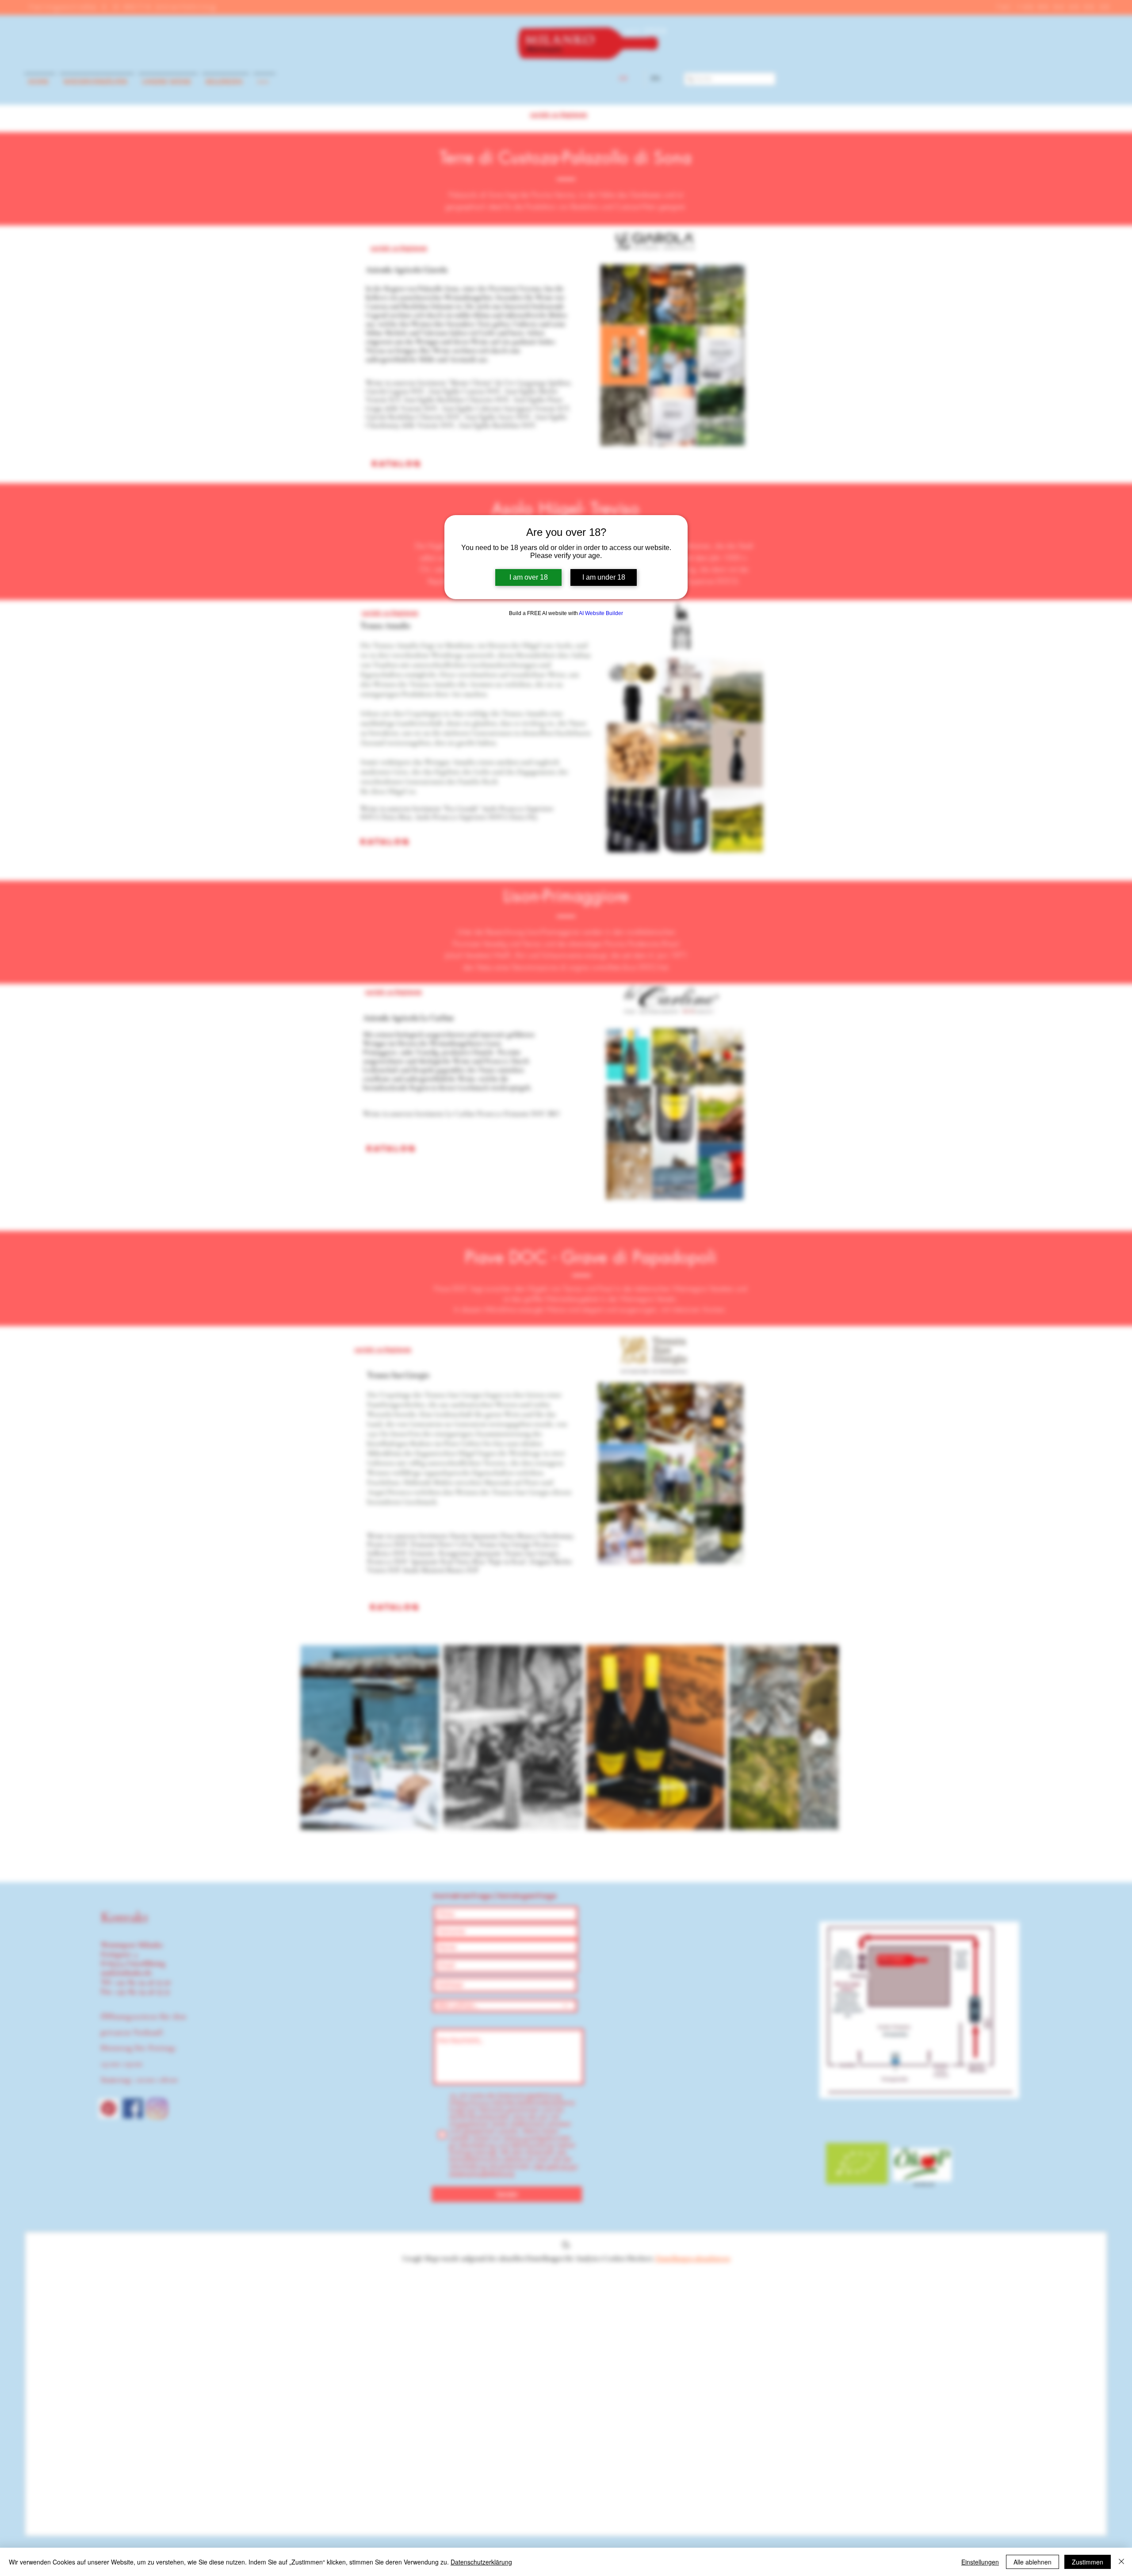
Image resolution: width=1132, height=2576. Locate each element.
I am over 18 (529, 577)
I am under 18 (604, 577)
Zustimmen (1088, 2562)
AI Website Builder (601, 613)
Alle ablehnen (1033, 2562)
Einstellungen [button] (980, 2562)
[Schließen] (1121, 2562)
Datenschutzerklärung (481, 2562)
